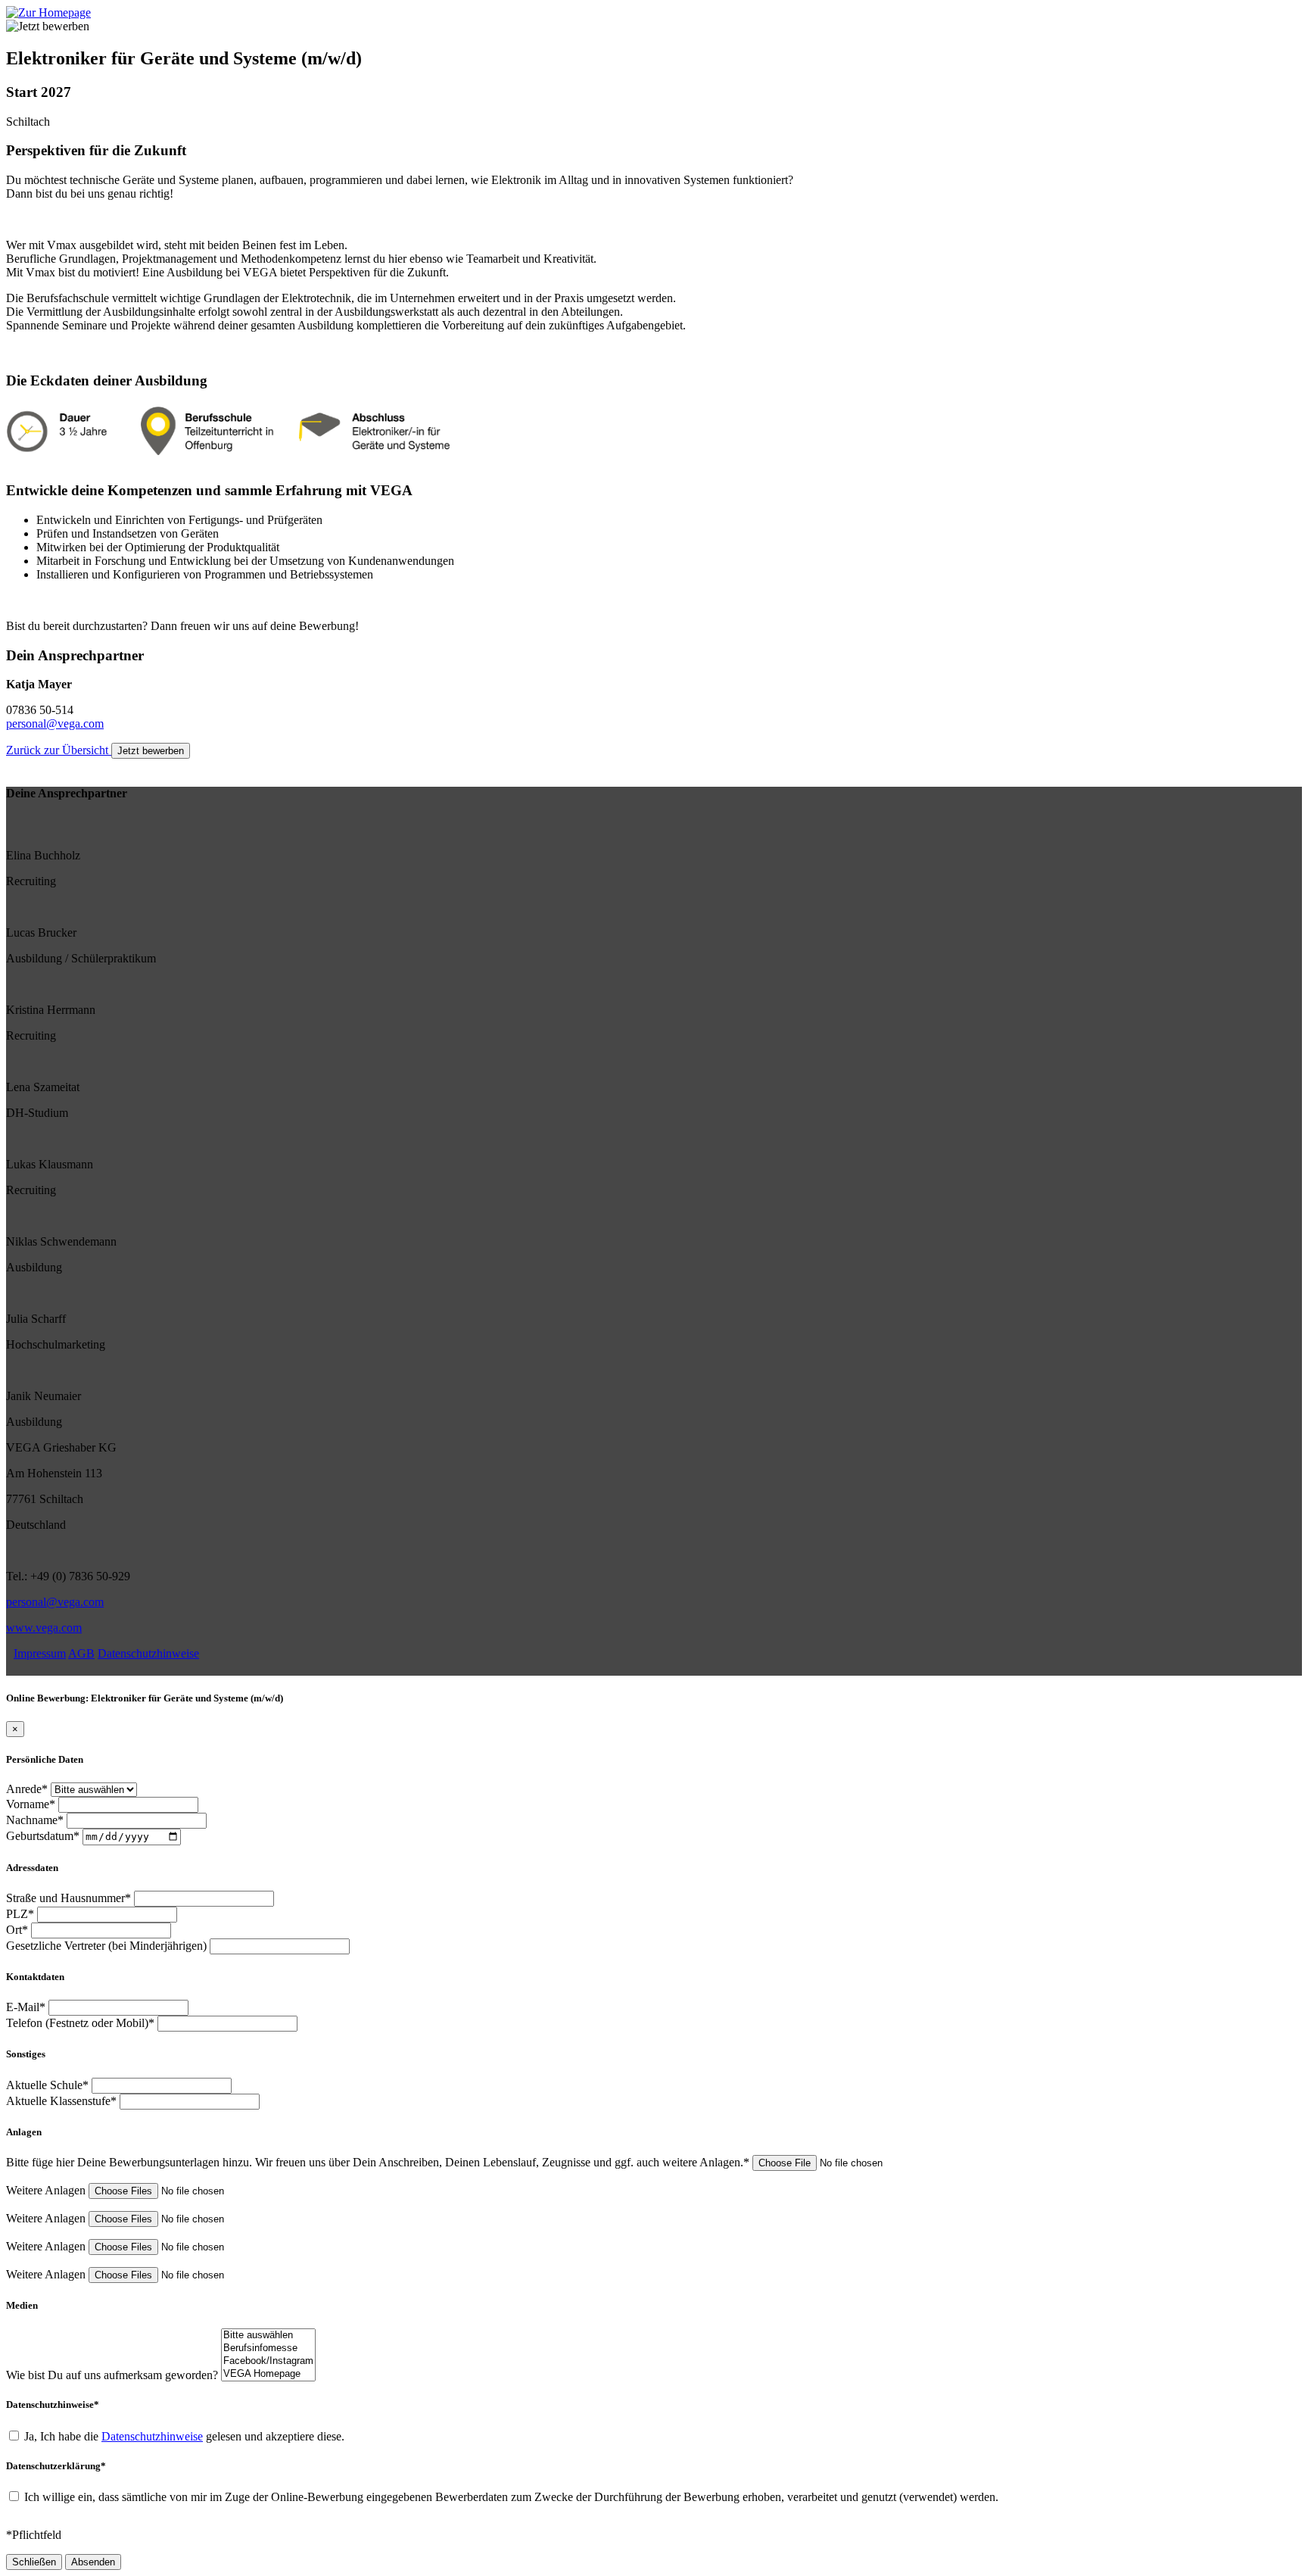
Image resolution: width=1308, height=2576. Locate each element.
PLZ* (20, 1914)
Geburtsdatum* (43, 1836)
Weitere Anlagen (46, 2190)
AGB (81, 1653)
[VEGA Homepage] (268, 2374)
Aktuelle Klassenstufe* (61, 2101)
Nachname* (35, 1820)
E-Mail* (26, 2007)
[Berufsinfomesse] (268, 2348)
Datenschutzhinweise (148, 1653)
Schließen (34, 2562)
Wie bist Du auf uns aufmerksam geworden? (112, 2375)
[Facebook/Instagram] (268, 2361)
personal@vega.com (55, 724)
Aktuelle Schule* (47, 2085)
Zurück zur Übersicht (59, 750)
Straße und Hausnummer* (69, 1898)
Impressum (40, 1653)
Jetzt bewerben (151, 751)
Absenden (93, 2562)
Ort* (17, 1930)
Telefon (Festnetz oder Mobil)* (80, 2023)
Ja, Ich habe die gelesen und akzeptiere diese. (184, 2436)
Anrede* (27, 1789)
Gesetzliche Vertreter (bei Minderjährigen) (106, 1946)
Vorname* (31, 1804)
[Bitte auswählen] (268, 2336)
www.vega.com (44, 1628)
